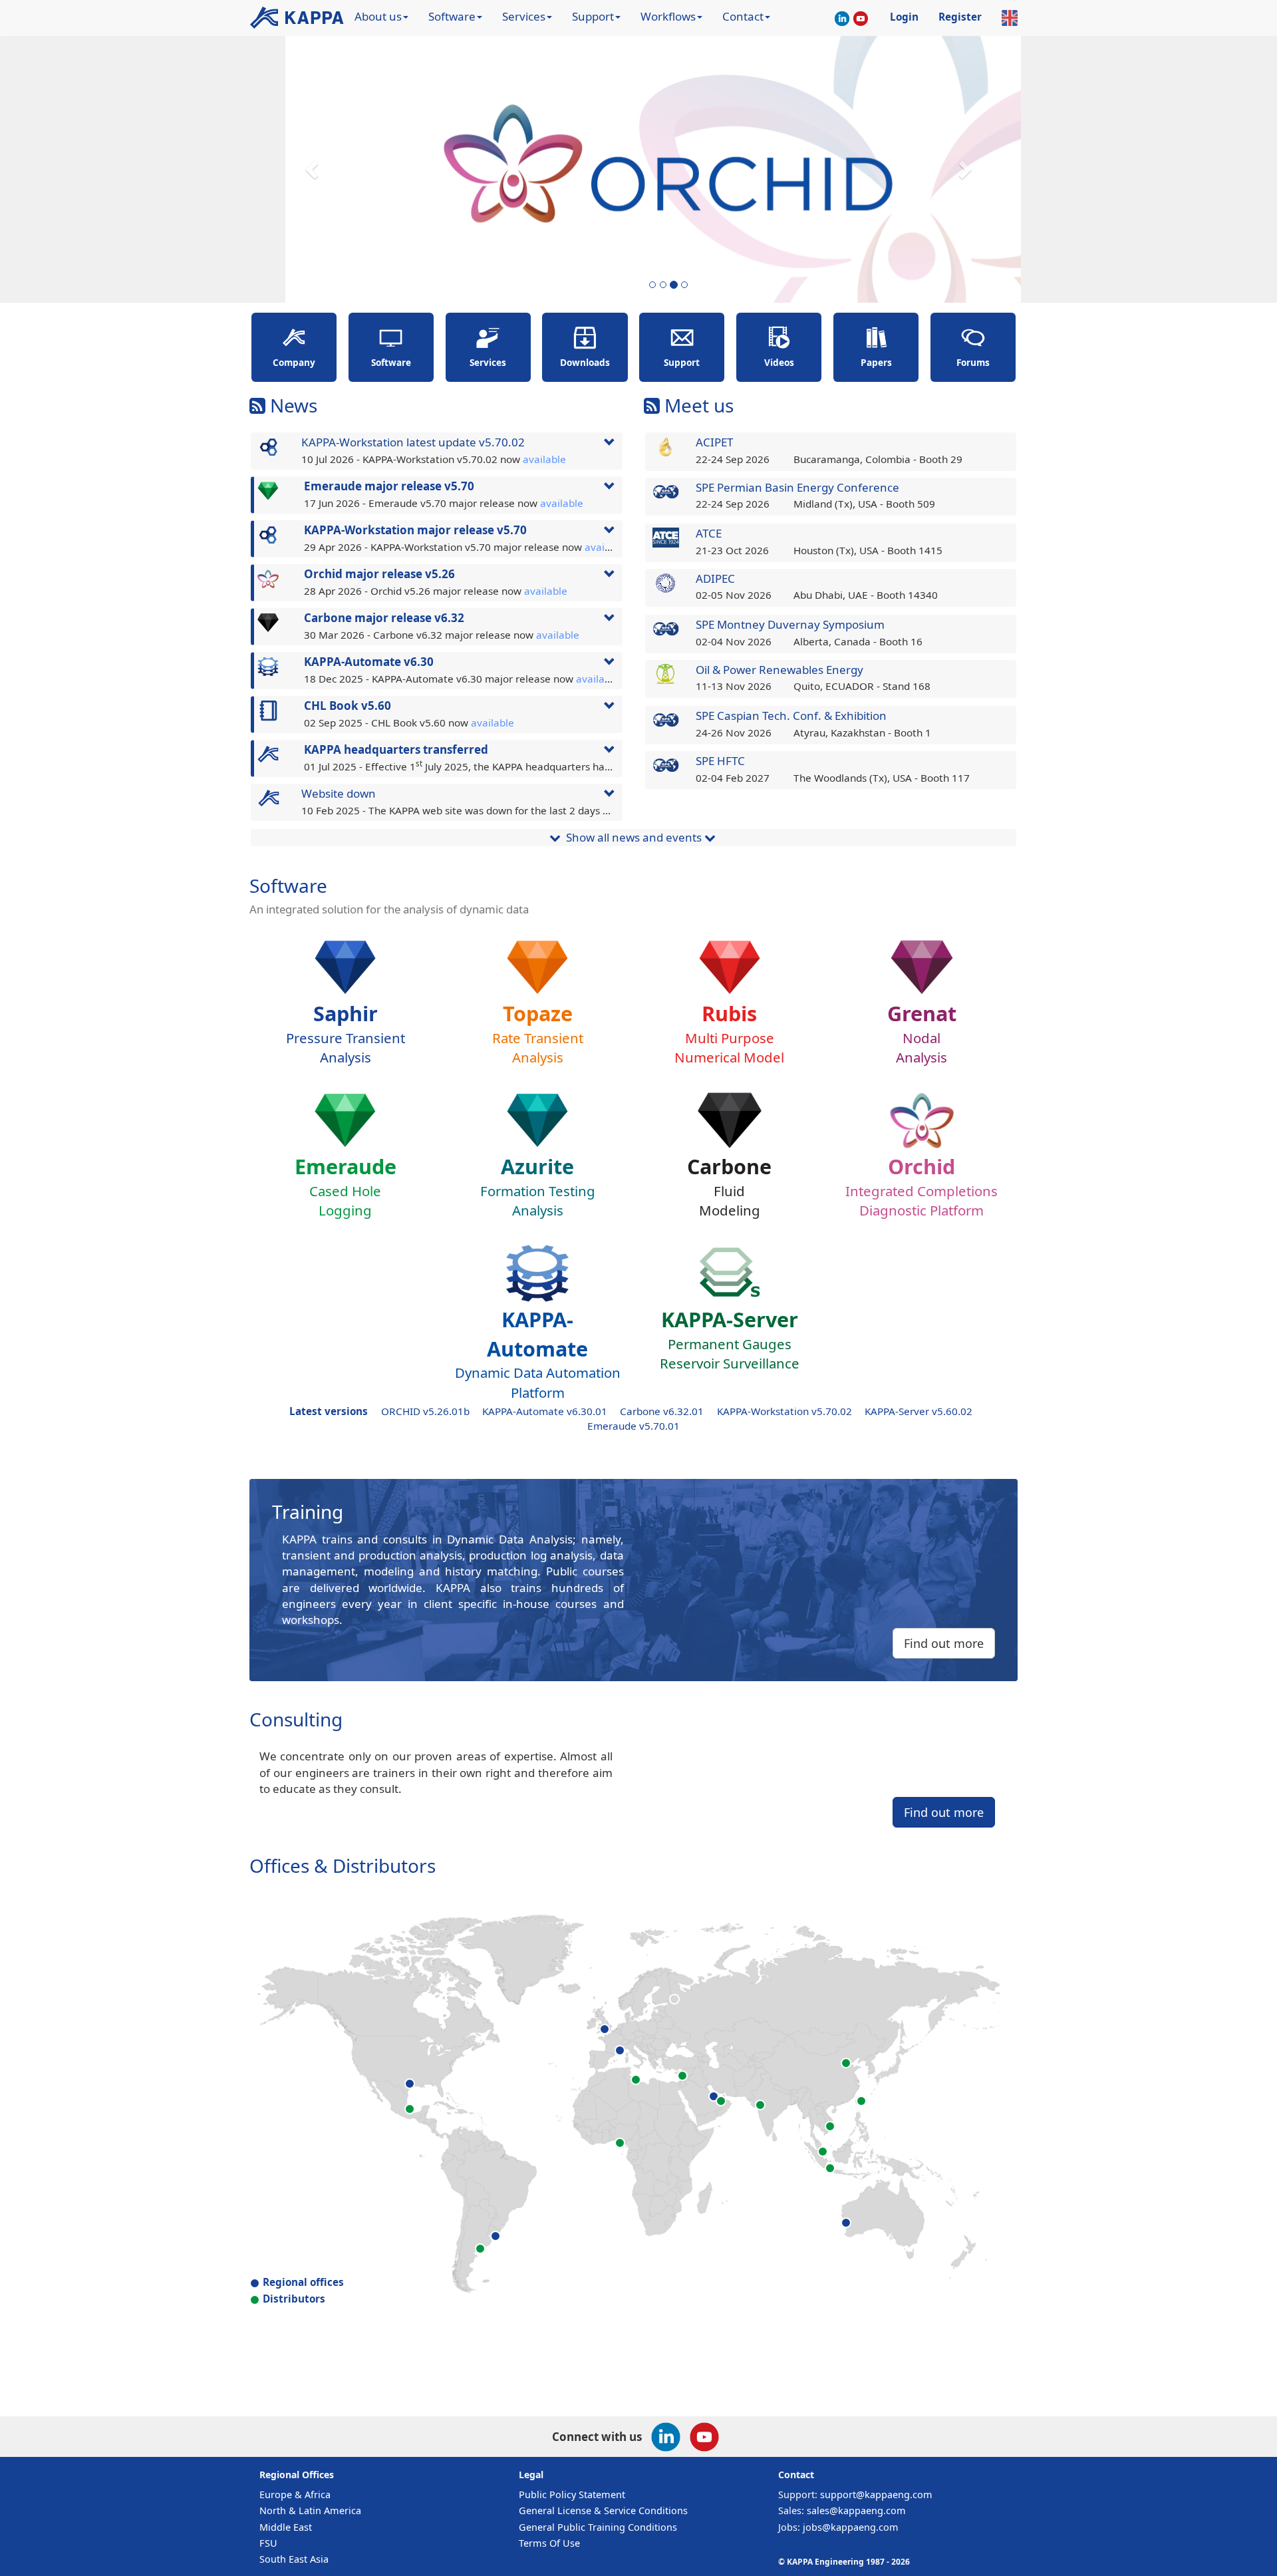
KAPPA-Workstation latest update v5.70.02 (413, 442)
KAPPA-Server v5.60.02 (919, 1411)
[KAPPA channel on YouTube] (861, 20)
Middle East (286, 2527)
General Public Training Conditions (598, 2527)
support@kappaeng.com (876, 2495)
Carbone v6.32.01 (662, 1411)
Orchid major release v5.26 (379, 574)
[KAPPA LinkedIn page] (842, 20)
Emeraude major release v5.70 (389, 486)
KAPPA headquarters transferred (396, 749)
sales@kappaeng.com (856, 2510)
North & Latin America (310, 2510)
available (544, 459)
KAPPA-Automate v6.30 (369, 662)
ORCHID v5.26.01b (425, 1411)
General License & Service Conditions (603, 2510)
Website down (339, 793)
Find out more (944, 1643)
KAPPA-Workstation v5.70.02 (784, 1411)
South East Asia (294, 2559)
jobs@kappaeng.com (851, 2527)
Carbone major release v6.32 (384, 618)
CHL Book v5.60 (348, 706)
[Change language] (1010, 18)
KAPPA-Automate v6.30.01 (545, 1411)
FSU (268, 2543)
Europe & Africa (295, 2495)
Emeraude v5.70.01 (634, 1426)
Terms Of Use (549, 2543)
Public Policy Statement (572, 2495)
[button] (314, 169)
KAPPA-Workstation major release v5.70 (415, 530)
